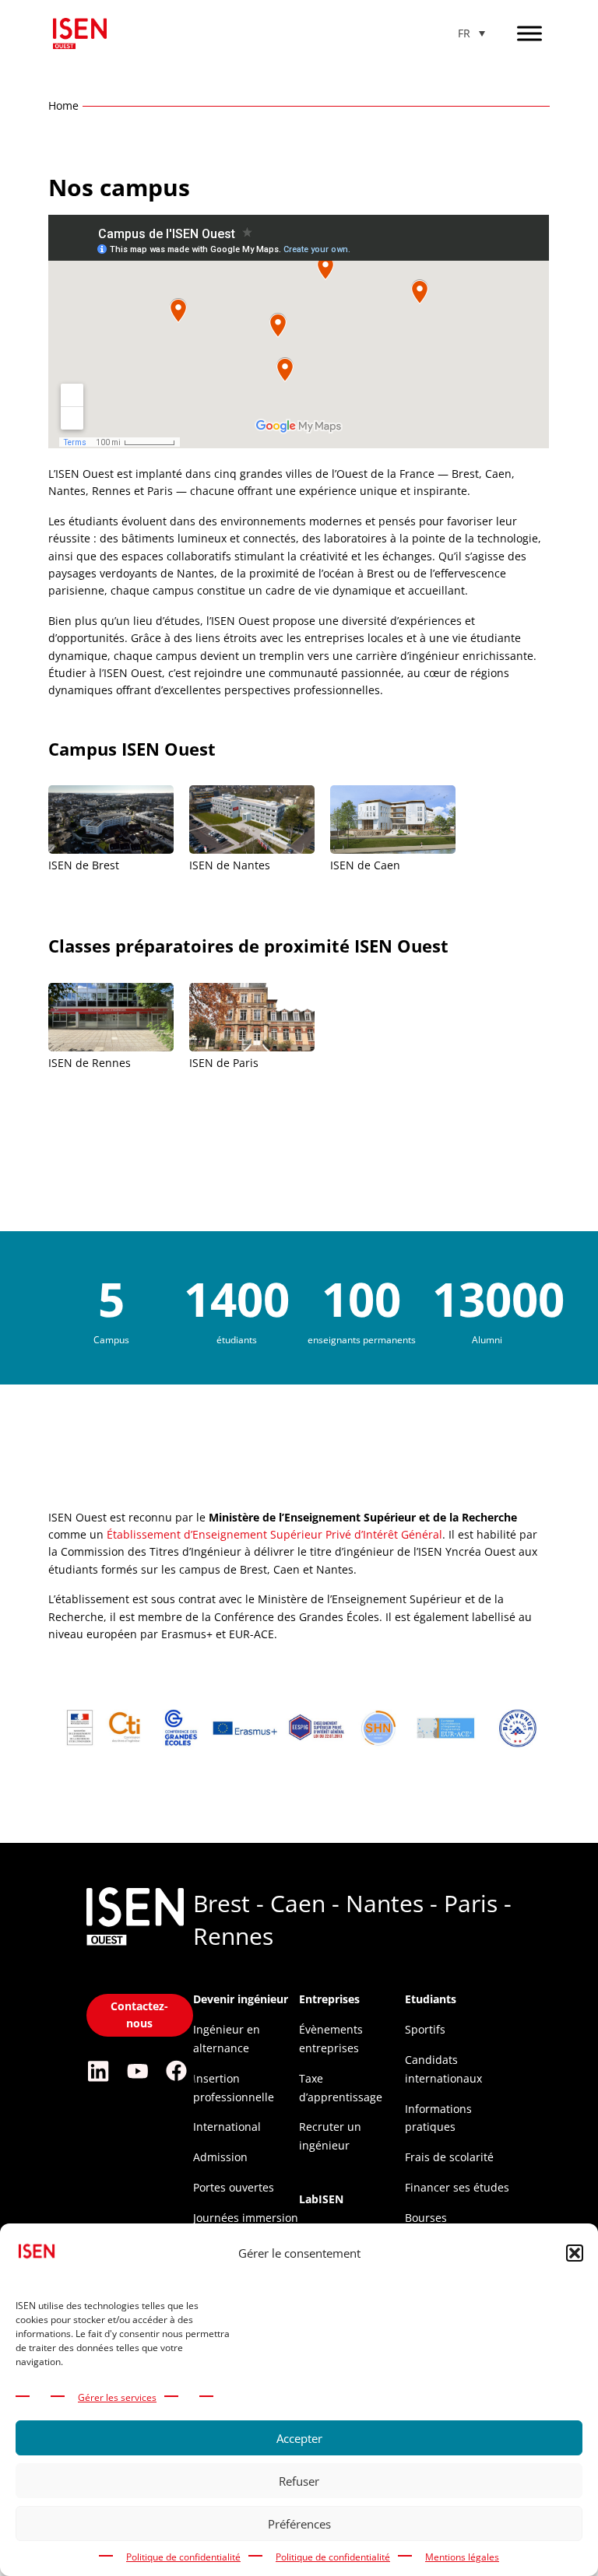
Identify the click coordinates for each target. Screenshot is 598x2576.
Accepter (299, 2438)
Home (63, 105)
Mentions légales (462, 2557)
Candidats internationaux (443, 2069)
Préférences (299, 2524)
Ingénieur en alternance (227, 2039)
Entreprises (329, 1999)
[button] (575, 2253)
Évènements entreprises (331, 2039)
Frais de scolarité (449, 2157)
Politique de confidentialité (183, 2557)
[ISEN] (135, 1947)
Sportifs (425, 2029)
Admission (220, 2157)
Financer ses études (457, 2187)
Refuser (299, 2481)
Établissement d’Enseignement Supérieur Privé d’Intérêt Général (274, 1534)
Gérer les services (117, 2397)
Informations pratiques (438, 2118)
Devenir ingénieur (241, 1999)
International (227, 2127)
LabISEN (321, 2199)
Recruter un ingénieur (330, 2136)
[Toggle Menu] (529, 33)
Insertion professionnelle (234, 2088)
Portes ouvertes (234, 2187)
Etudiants (431, 1999)
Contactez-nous (139, 2014)
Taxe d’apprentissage (341, 2088)
